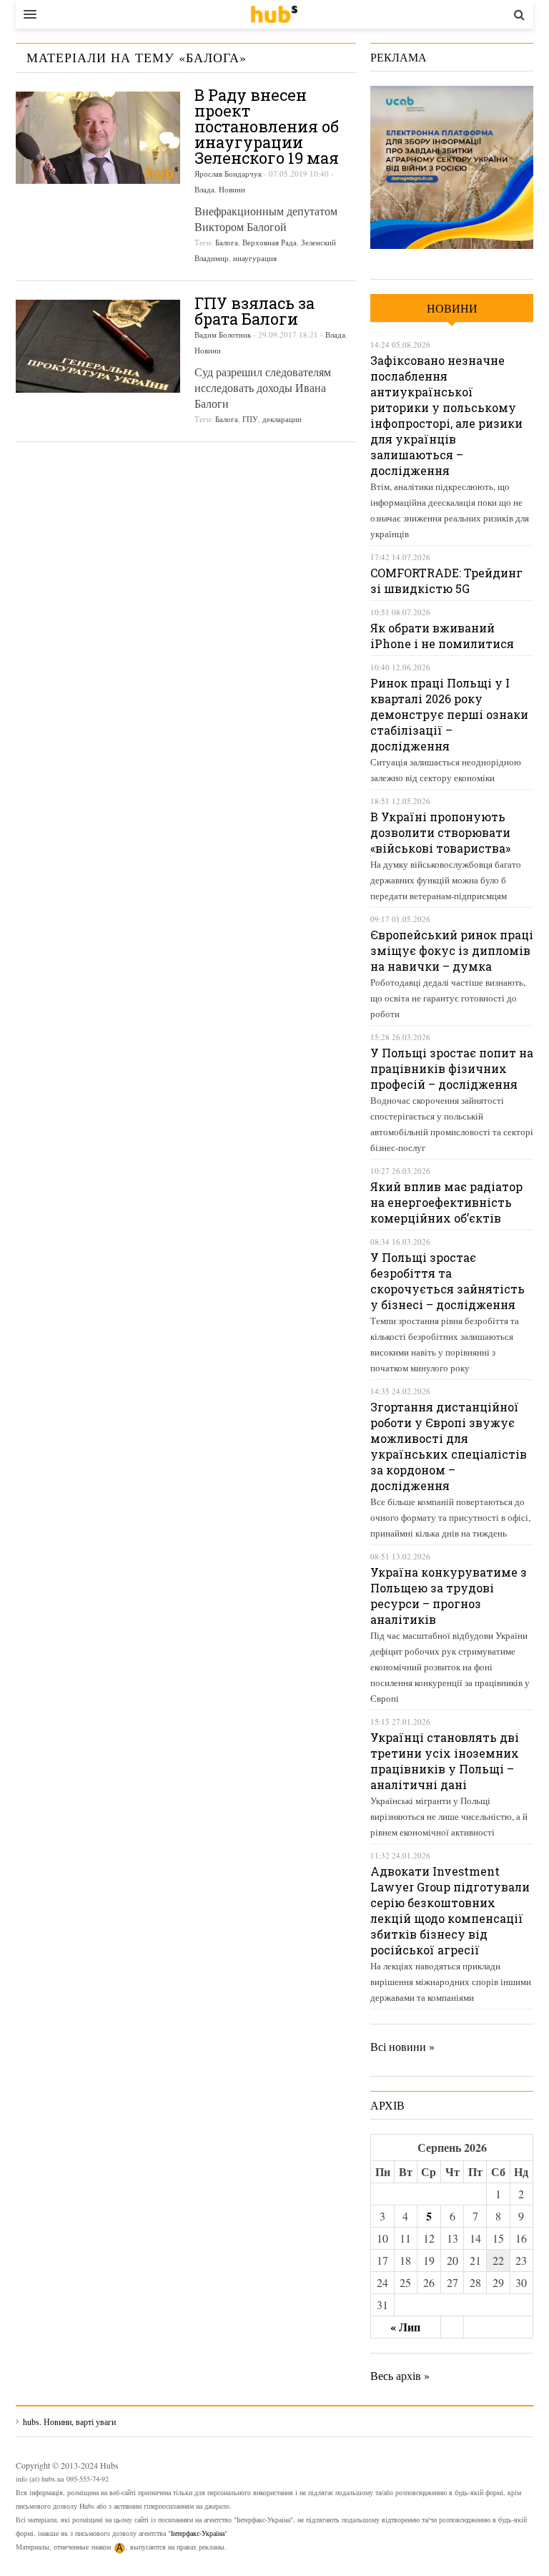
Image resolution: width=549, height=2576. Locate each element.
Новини (232, 189)
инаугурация (255, 258)
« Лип (405, 2327)
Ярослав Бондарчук (228, 173)
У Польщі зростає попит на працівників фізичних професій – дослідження (452, 1068)
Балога (227, 242)
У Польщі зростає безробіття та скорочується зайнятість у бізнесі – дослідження (447, 1281)
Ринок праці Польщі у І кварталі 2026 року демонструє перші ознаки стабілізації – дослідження (449, 714)
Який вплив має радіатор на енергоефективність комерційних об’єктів (446, 1202)
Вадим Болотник (223, 334)
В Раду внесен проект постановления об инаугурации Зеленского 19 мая (267, 126)
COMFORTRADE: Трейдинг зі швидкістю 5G (446, 581)
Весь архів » (400, 2375)
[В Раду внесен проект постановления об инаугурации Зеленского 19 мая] (98, 138)
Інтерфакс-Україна (198, 2533)
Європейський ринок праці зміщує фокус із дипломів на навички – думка (452, 950)
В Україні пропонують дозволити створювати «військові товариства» (440, 832)
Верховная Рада (269, 242)
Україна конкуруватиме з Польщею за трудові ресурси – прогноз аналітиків (449, 1596)
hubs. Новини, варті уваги (274, 14)
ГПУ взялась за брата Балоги (254, 311)
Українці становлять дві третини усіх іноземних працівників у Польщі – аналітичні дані (445, 1761)
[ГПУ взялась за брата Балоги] (98, 346)
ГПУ (250, 419)
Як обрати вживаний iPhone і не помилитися (442, 636)
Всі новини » (402, 2046)
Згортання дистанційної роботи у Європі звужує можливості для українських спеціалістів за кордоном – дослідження (449, 1446)
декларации (282, 419)
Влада (204, 189)
